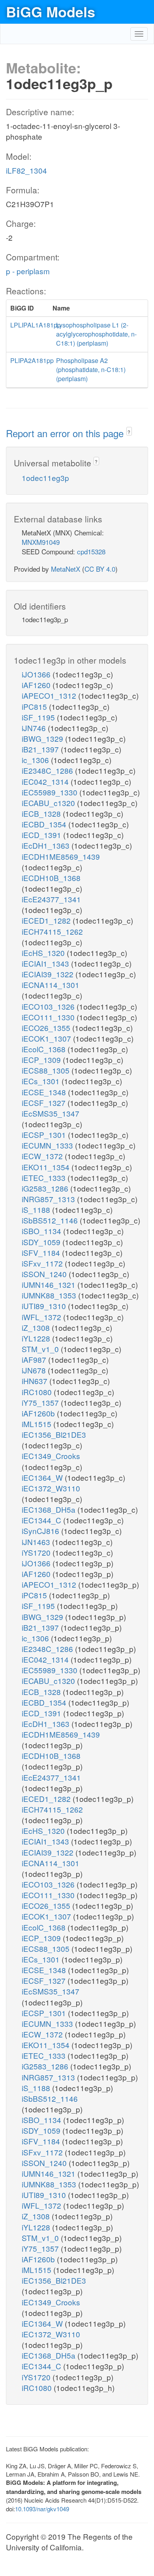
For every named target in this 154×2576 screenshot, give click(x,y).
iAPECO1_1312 (50, 695)
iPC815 (35, 706)
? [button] (129, 432)
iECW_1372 (43, 1156)
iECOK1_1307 (47, 1038)
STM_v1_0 (41, 1349)
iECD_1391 (42, 835)
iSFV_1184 (42, 1252)
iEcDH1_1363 (47, 845)
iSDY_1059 (42, 1242)
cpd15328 (91, 551)
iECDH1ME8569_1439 (61, 856)
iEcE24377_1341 (51, 899)
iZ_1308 (37, 1327)
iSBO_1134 (42, 1231)
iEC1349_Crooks (51, 1456)
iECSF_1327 (45, 1103)
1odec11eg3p (45, 478)
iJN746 (35, 728)
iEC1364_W (43, 1477)
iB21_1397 (41, 749)
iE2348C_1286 (48, 770)
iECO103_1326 (49, 1006)
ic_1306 (36, 760)
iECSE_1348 (45, 1092)
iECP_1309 (42, 1060)
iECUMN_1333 (48, 1145)
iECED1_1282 (47, 920)
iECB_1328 (42, 813)
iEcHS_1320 (44, 953)
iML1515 (38, 1424)
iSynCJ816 (41, 1531)
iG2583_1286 (46, 1188)
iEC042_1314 (46, 781)
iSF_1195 (39, 717)
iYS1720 (37, 1552)
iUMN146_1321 (50, 1284)
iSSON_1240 (45, 1274)
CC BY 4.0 (100, 569)
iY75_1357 (41, 1402)
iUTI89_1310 (45, 1306)
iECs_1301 (42, 1081)
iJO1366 (37, 674)
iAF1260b (39, 1413)
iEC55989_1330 (51, 792)
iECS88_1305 (47, 1070)
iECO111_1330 (49, 1017)
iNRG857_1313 (49, 1199)
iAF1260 (37, 685)
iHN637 (36, 1381)
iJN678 (35, 1370)
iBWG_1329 (43, 738)
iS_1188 (37, 1209)
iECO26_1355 (47, 1028)
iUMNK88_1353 (50, 1295)
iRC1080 (38, 1392)
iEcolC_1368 (45, 1049)
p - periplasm (28, 271)
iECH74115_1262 (52, 931)
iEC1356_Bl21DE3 (54, 1434)
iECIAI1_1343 (46, 963)
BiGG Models (51, 11)
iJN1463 (37, 1542)
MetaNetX (66, 569)
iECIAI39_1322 (49, 974)
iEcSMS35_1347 (51, 1113)
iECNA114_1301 (51, 985)
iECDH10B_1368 (51, 878)
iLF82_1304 (26, 170)
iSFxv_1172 (43, 1263)
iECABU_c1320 (49, 803)
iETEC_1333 (45, 1178)
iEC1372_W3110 (51, 1488)
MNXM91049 (41, 542)
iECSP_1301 (45, 1135)
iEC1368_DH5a (50, 1509)
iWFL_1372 (42, 1317)
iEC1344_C (42, 1520)
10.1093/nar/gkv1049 (42, 2509)
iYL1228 (37, 1338)
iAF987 (35, 1359)
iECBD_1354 (45, 824)
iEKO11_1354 (47, 1167)
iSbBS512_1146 (51, 1220)
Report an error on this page (66, 433)
